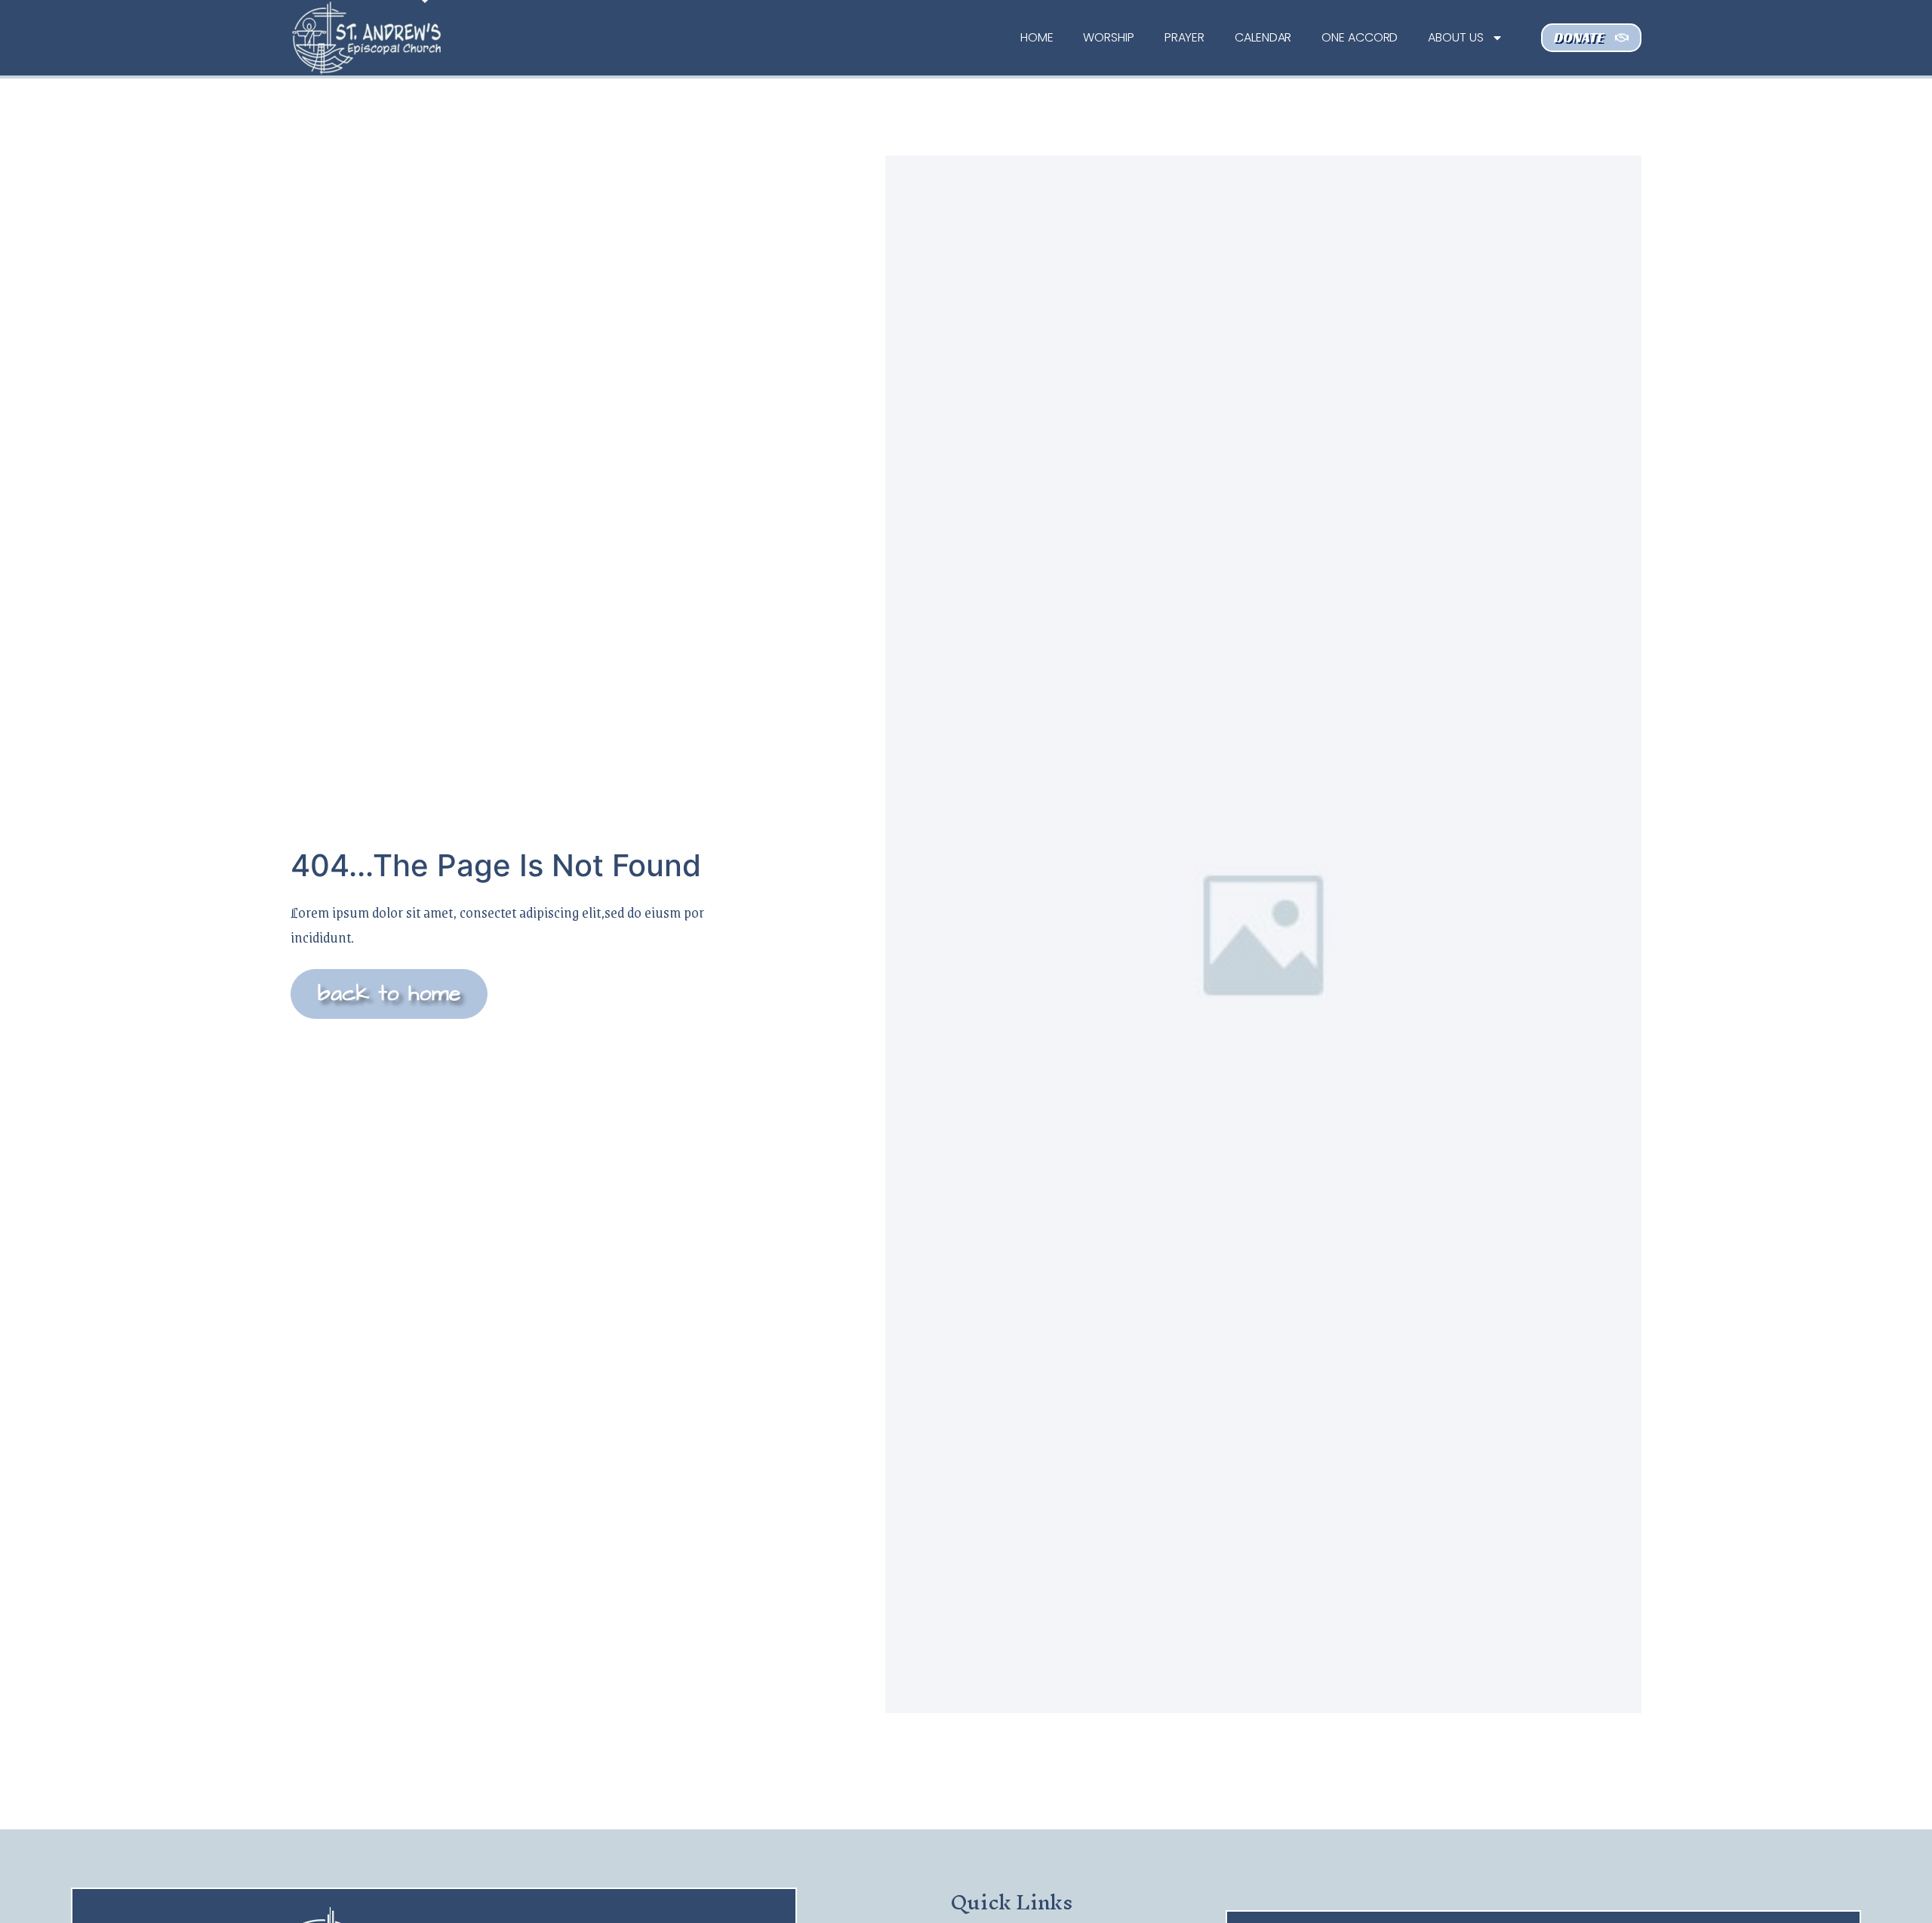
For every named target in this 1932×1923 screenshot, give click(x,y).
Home (1037, 37)
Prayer (1184, 37)
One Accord (1360, 37)
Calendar (1263, 37)
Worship (1108, 37)
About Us (1455, 37)
